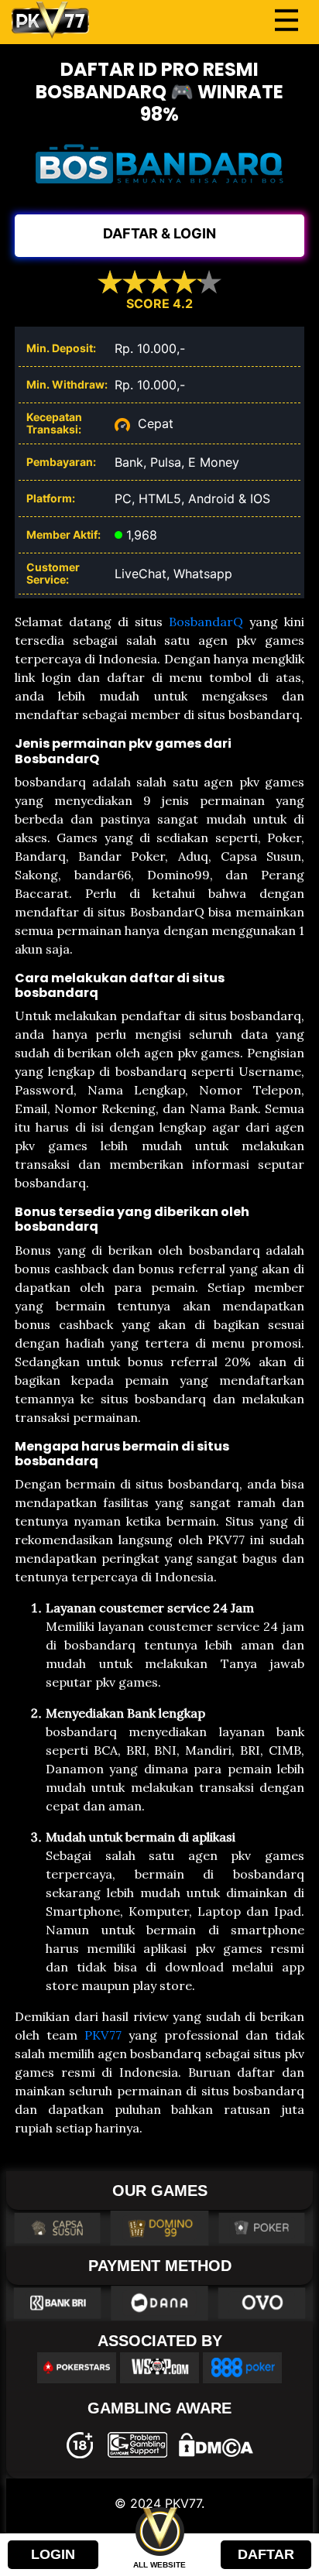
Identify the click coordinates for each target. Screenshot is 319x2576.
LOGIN (53, 2554)
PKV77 (103, 2035)
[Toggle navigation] (286, 20)
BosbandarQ (206, 622)
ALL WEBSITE (159, 2565)
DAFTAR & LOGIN (159, 233)
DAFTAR (266, 2554)
